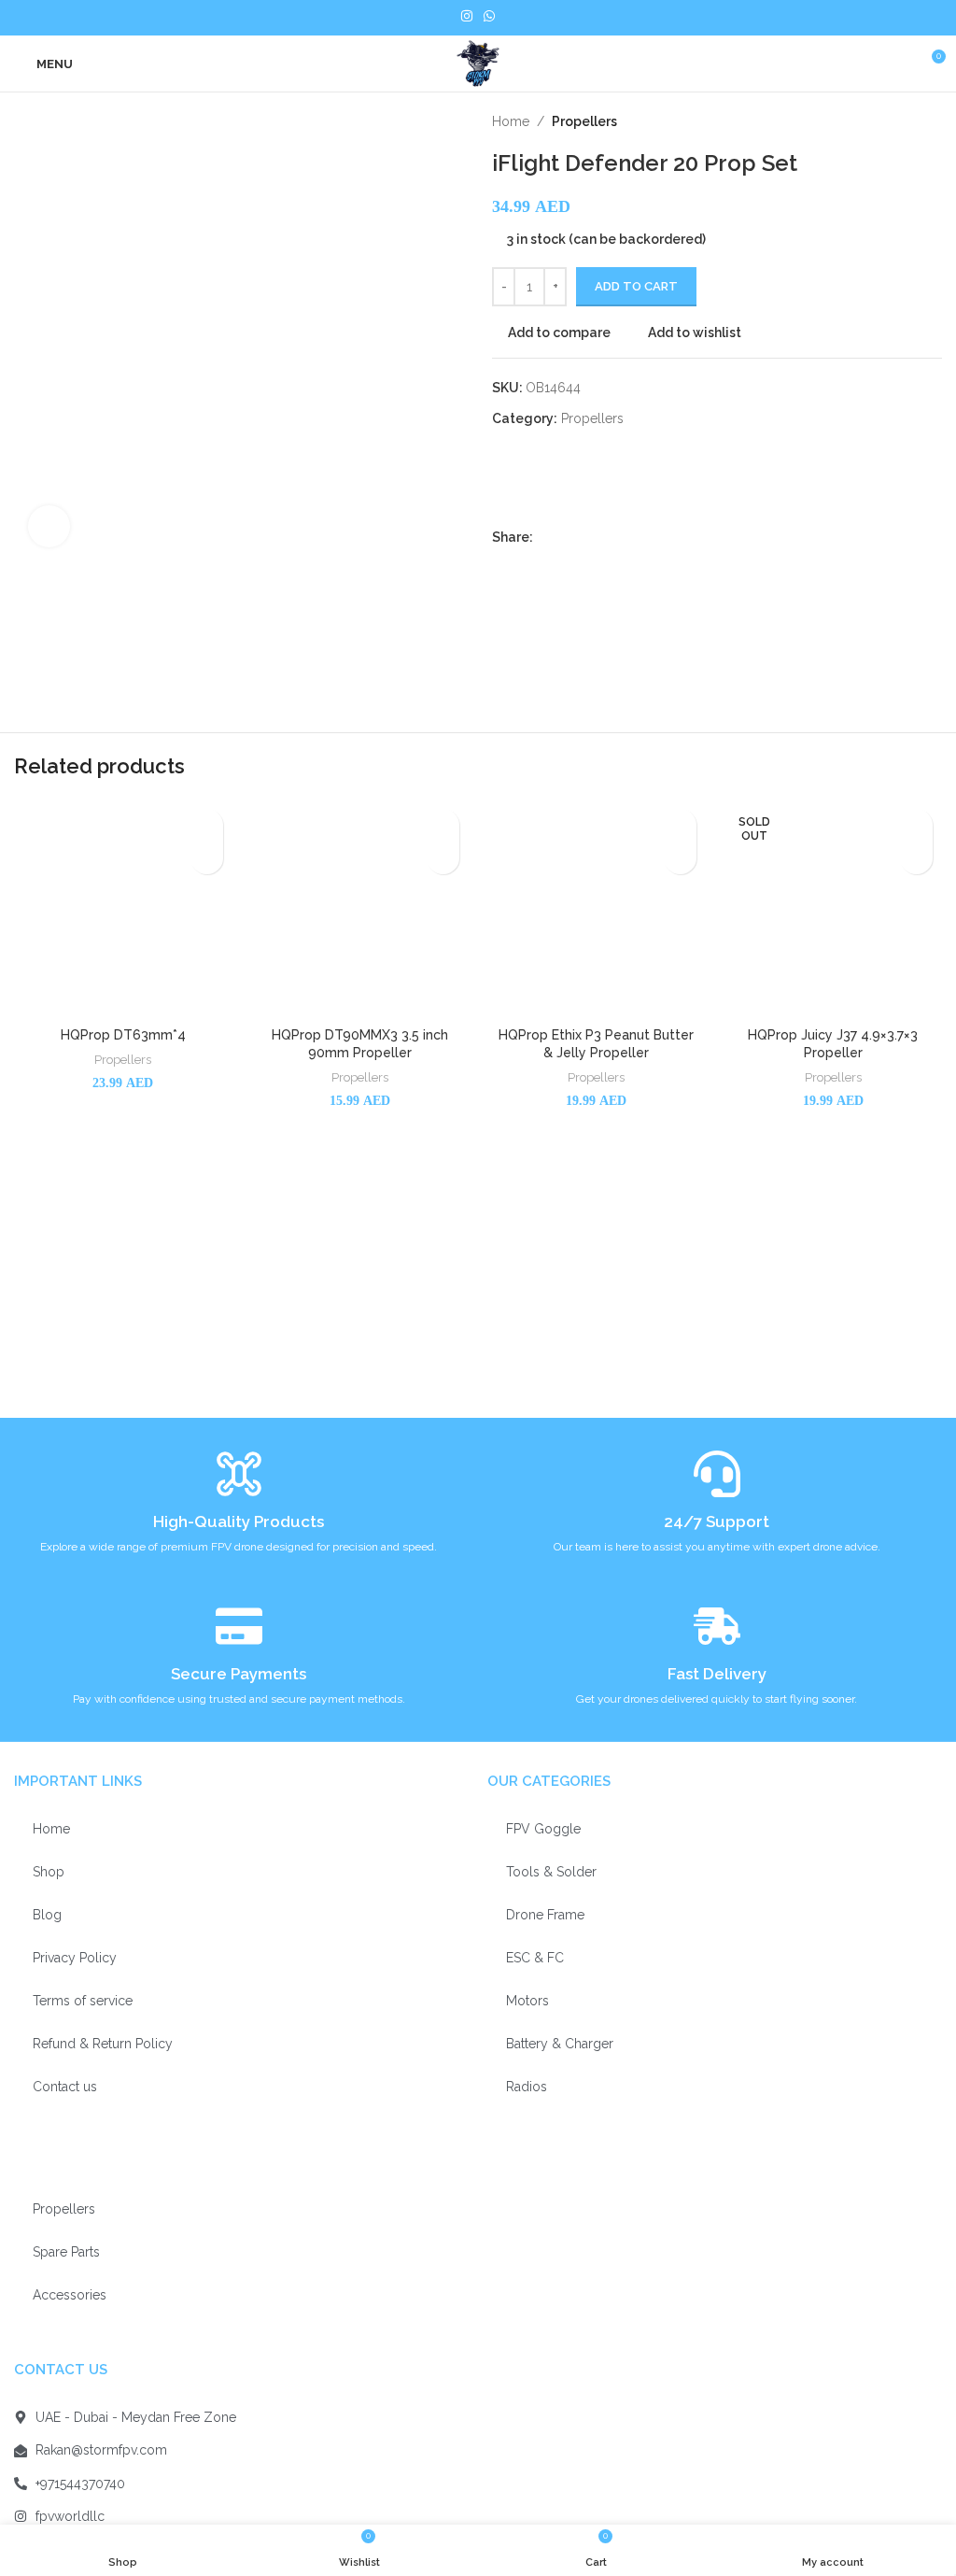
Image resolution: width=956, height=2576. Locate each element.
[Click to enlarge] (49, 526)
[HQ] (538, 479)
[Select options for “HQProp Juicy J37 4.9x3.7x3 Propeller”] (916, 858)
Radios (527, 2087)
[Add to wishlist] (207, 825)
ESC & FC (535, 1958)
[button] (207, 858)
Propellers (584, 121)
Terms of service (83, 2001)
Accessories (70, 2295)
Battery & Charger (560, 2044)
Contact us (65, 2087)
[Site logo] (478, 63)
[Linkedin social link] (608, 538)
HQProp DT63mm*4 (123, 1035)
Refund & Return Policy (103, 2044)
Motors (527, 2001)
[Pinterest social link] (587, 538)
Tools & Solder (551, 1872)
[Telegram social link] (651, 538)
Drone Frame (545, 1915)
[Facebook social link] (544, 538)
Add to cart (636, 286)
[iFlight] (632, 479)
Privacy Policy (75, 1958)
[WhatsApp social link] (630, 538)
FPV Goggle (543, 1829)
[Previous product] (895, 121)
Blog (47, 1915)
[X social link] (565, 538)
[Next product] (933, 121)
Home (511, 121)
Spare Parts (66, 2252)
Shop (49, 1872)
